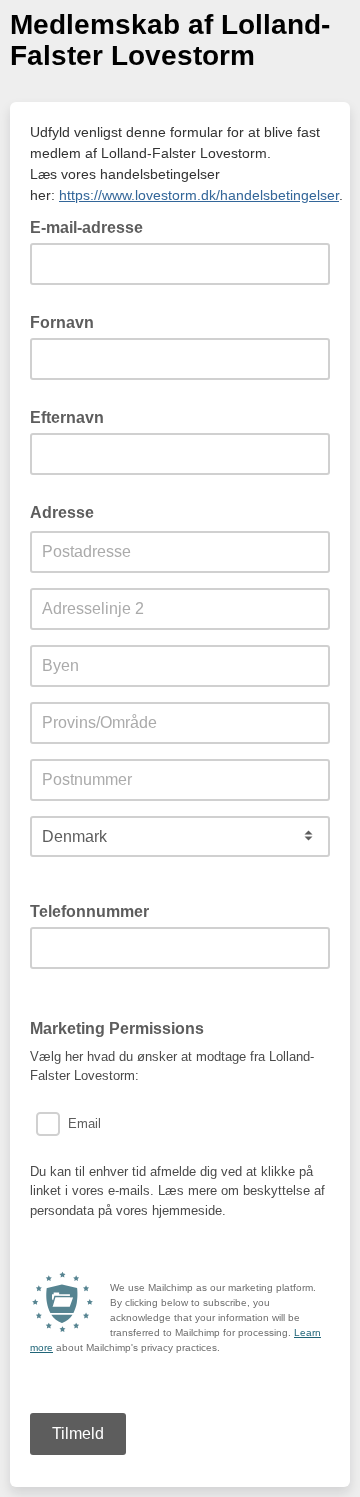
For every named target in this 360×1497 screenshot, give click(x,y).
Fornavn (62, 322)
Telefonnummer (95, 910)
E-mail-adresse (92, 226)
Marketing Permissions (117, 1028)
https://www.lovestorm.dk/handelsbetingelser (199, 195)
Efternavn (67, 417)
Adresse (62, 512)
